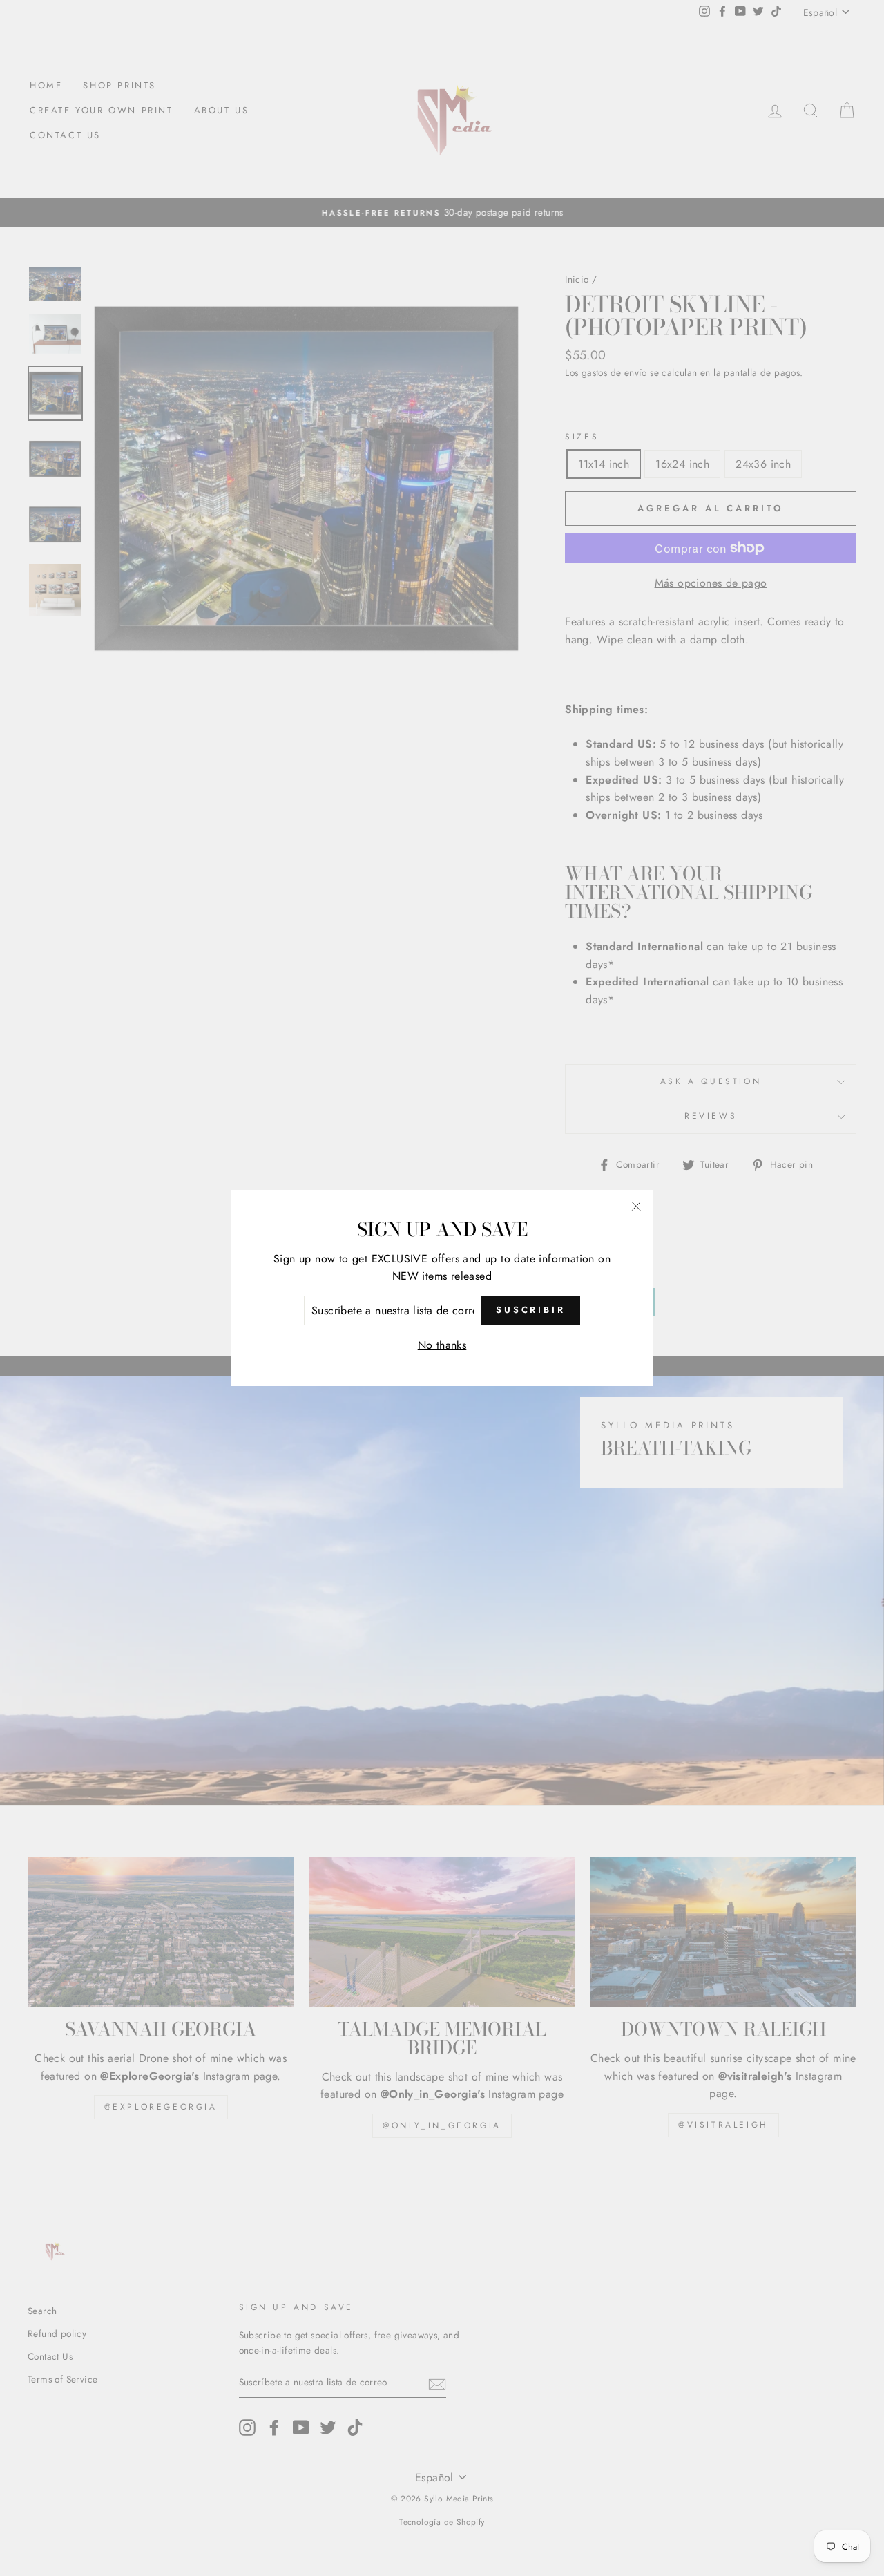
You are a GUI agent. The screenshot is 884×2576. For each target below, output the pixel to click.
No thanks (442, 1345)
